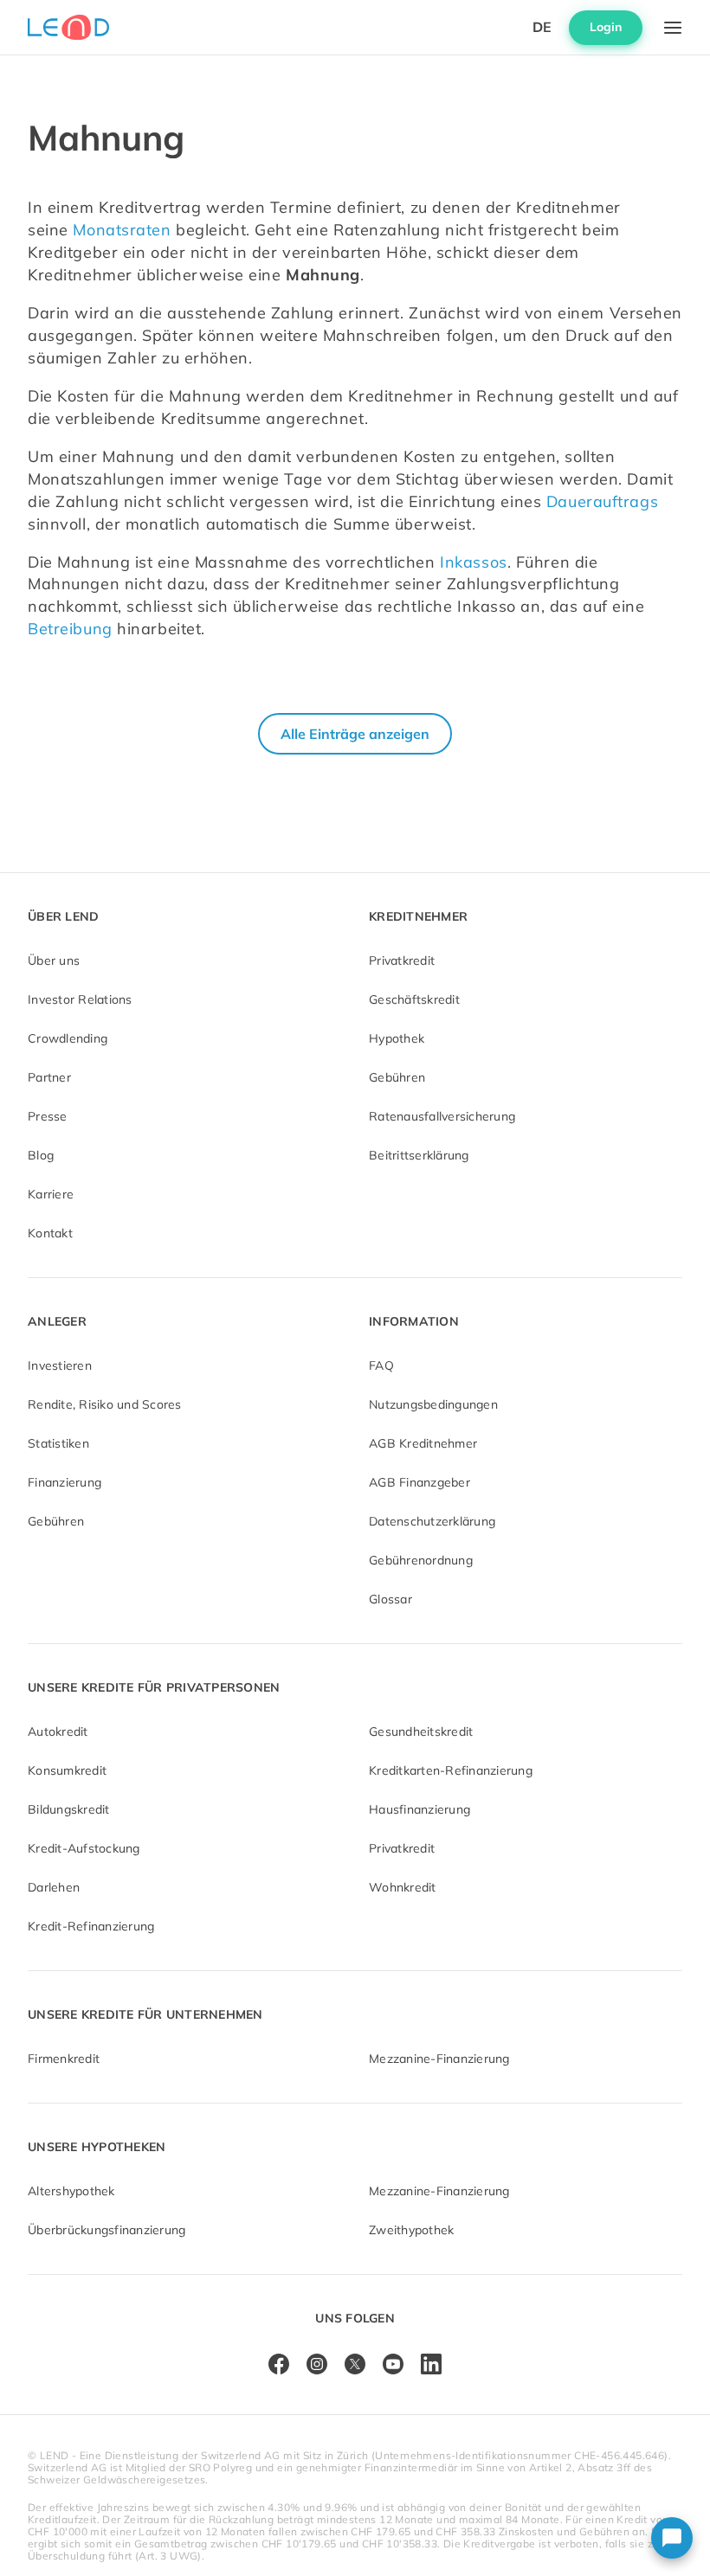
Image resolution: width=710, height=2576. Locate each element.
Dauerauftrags (602, 501)
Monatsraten (122, 230)
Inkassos (474, 562)
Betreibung (70, 629)
